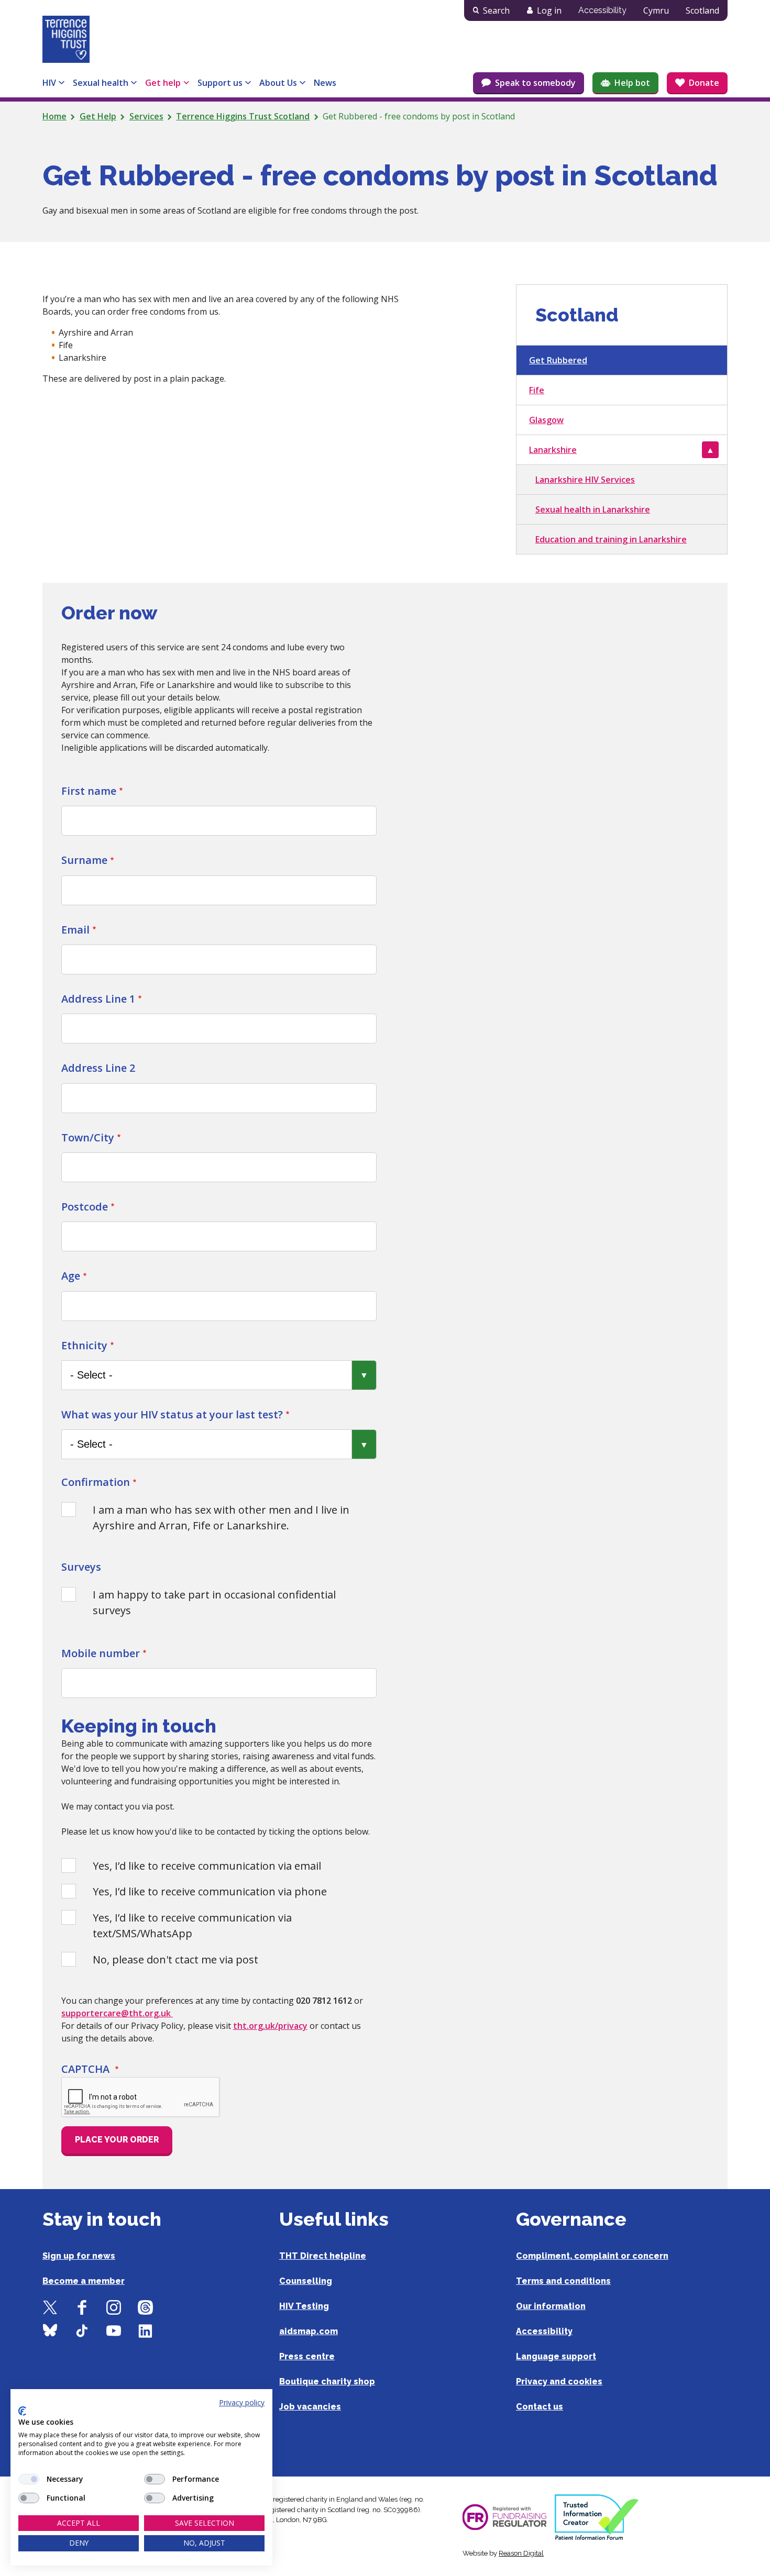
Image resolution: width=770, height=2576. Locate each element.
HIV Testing (304, 2306)
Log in (549, 10)
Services (146, 116)
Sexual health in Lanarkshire (593, 509)
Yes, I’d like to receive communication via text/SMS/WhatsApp (192, 1925)
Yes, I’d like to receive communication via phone (210, 1891)
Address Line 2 (98, 1068)
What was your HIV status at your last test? (172, 1414)
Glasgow (546, 420)
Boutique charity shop (327, 2381)
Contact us (540, 2407)
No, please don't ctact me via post (175, 1959)
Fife (537, 390)
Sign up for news (79, 2256)
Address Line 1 (98, 999)
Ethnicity (84, 1345)
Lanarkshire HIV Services (585, 480)
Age (71, 1276)
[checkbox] (29, 2479)
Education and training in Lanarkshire (611, 539)
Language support (556, 2356)
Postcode (85, 1207)
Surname (84, 860)
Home (54, 116)
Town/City (88, 1137)
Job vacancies (310, 2407)
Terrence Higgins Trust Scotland (243, 116)
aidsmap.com (309, 2331)
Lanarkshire (553, 450)
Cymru (656, 10)
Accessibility (602, 10)
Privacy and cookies (559, 2381)
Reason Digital (521, 2553)
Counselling (306, 2281)
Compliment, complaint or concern (592, 2256)
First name (89, 791)
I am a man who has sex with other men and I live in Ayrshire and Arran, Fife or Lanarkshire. (221, 1518)
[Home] (66, 39)
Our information (551, 2306)
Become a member (84, 2281)
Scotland (702, 10)
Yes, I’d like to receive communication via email (207, 1866)
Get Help (98, 116)
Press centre (307, 2356)
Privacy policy (242, 2402)
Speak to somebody (535, 83)
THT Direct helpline (323, 2256)
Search (496, 10)
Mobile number (101, 1653)
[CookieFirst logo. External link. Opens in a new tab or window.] (22, 2411)
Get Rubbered (558, 360)
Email (75, 930)
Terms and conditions (563, 2281)
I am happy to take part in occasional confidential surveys (214, 1602)
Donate (704, 83)
